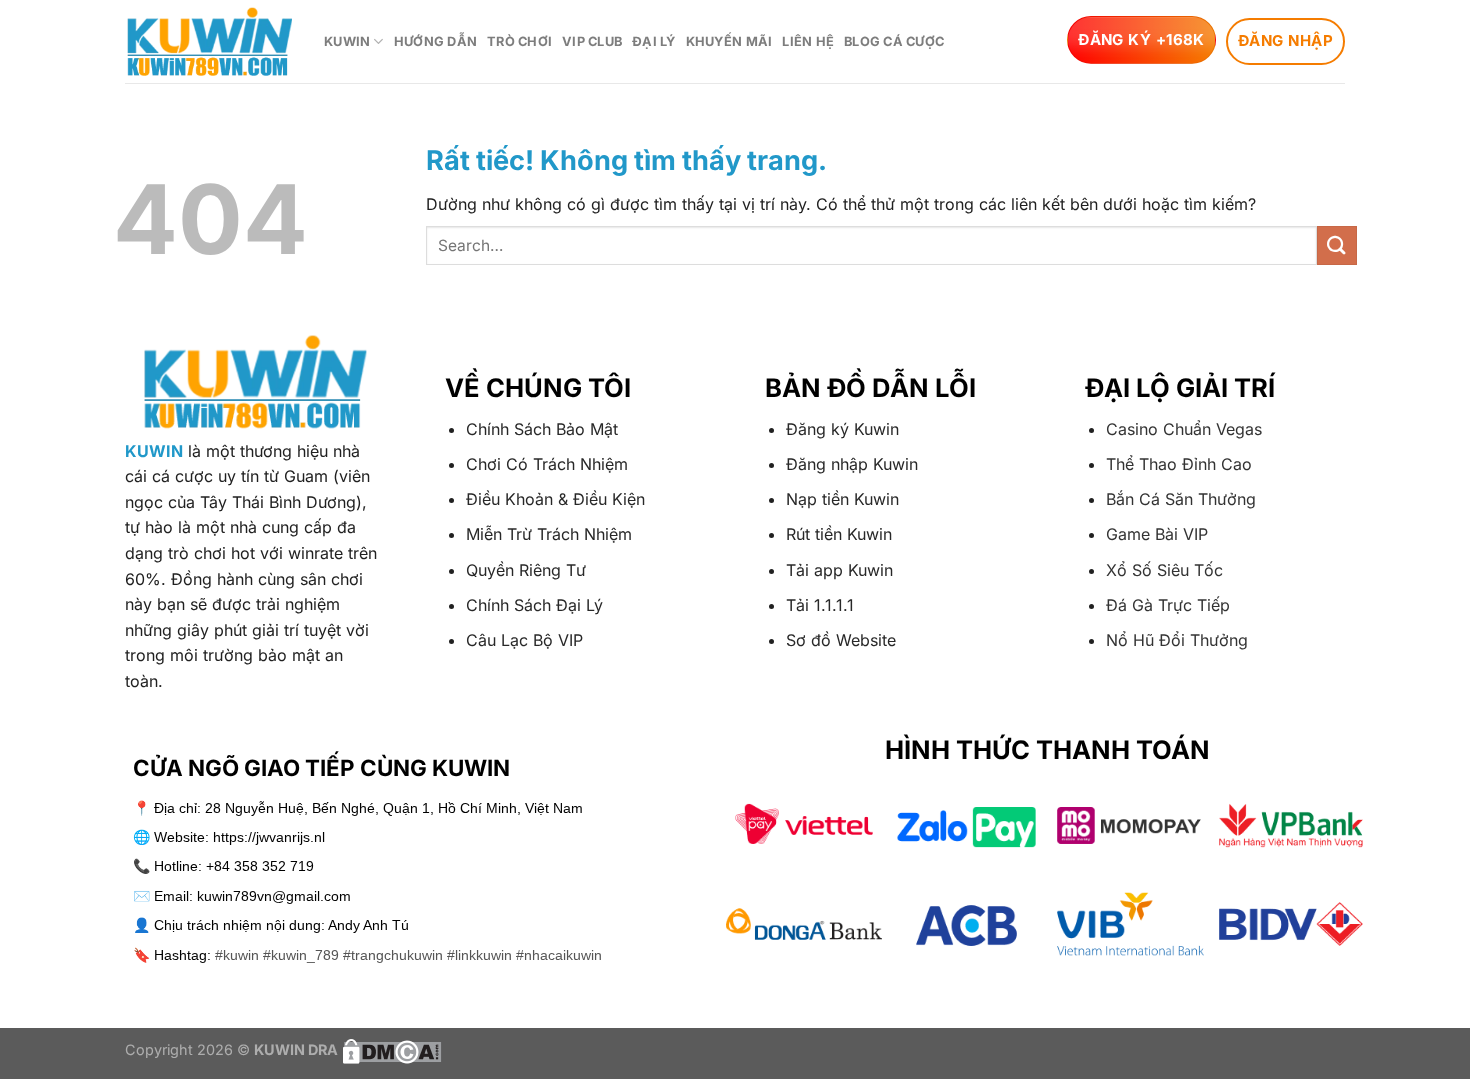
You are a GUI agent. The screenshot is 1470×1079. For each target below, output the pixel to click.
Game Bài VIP (1157, 534)
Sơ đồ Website (841, 640)
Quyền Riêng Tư (526, 570)
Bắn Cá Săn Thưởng (1181, 499)
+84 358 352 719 (260, 866)
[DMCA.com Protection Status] (390, 1049)
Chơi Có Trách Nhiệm (547, 464)
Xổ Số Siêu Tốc (1164, 570)
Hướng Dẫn (435, 41)
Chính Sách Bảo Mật (542, 429)
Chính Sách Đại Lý (534, 605)
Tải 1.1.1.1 (820, 605)
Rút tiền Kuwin (839, 534)
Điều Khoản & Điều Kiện (555, 499)
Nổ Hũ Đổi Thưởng (1177, 640)
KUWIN (347, 41)
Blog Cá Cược (894, 41)
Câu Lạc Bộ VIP (524, 640)
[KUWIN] (209, 41)
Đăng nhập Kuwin (852, 464)
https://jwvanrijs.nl (269, 837)
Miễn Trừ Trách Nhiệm (549, 534)
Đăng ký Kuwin (842, 429)
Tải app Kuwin (839, 570)
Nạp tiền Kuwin (842, 499)
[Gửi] (1337, 245)
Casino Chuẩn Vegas (1184, 429)
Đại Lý (654, 41)
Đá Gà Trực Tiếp (1168, 605)
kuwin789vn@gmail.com (274, 896)
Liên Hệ (808, 41)
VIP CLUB (592, 41)
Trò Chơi (519, 41)
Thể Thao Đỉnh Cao (1179, 464)
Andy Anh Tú (368, 925)
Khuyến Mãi (729, 41)
